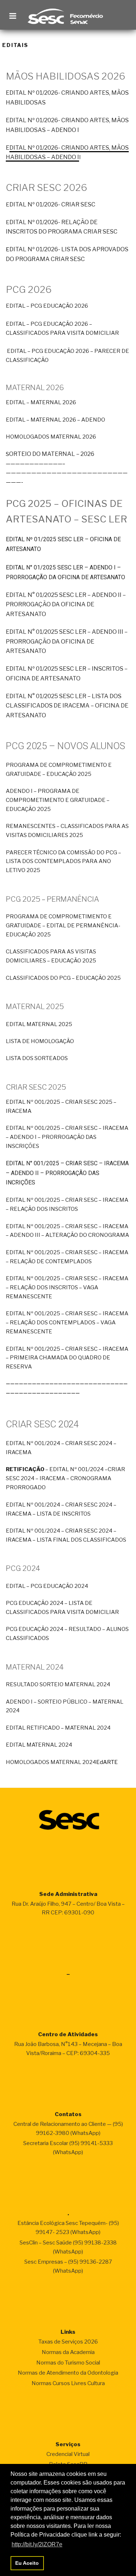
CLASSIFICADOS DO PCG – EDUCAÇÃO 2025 (63, 978)
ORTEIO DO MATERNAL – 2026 (52, 454)
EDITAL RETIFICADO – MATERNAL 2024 (58, 1728)
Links (68, 2332)
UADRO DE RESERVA (67, 1358)
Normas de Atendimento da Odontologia (68, 2373)
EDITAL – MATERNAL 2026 (41, 402)
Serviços (68, 2444)
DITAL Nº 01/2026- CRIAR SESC (52, 204)
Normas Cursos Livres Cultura (68, 2383)
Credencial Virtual (68, 2454)
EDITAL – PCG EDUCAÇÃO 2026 (47, 306)
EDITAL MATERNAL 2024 (39, 1745)
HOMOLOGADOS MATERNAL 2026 (51, 437)
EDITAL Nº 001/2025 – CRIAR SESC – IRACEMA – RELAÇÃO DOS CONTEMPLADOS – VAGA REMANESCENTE (67, 1323)
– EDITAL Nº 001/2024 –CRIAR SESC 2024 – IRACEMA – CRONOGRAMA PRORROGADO (65, 1478)
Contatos (68, 2114)
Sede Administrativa (68, 1894)
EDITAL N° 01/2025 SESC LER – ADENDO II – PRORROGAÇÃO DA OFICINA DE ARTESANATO (66, 605)
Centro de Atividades (68, 2034)
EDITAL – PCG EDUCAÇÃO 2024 (47, 1586)
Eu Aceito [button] (27, 2563)
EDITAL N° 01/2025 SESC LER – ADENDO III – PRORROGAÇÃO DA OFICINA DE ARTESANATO (67, 641)
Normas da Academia (68, 2352)
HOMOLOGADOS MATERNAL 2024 (51, 1762)
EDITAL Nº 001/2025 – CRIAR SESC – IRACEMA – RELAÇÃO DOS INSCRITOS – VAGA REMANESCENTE (67, 1287)
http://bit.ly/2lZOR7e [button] (37, 2544)
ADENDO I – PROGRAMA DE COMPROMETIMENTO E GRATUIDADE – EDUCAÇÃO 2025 (58, 800)
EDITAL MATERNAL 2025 (39, 1024)
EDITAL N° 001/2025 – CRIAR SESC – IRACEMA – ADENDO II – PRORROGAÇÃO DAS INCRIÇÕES (67, 1173)
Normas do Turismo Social (68, 2363)
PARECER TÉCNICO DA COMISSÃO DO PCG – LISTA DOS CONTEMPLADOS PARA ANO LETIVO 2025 (63, 862)
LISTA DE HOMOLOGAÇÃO (40, 1041)
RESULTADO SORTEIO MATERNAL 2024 (58, 1684)
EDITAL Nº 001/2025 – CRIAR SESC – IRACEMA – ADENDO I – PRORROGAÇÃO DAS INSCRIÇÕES (67, 1137)
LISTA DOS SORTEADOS (37, 1058)
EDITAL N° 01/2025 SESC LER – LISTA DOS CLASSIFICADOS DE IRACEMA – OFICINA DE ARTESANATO (67, 706)
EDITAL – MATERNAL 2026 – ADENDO (55, 420)
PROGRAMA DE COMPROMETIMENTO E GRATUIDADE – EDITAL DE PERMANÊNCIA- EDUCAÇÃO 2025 (63, 926)
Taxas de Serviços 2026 (68, 2342)
